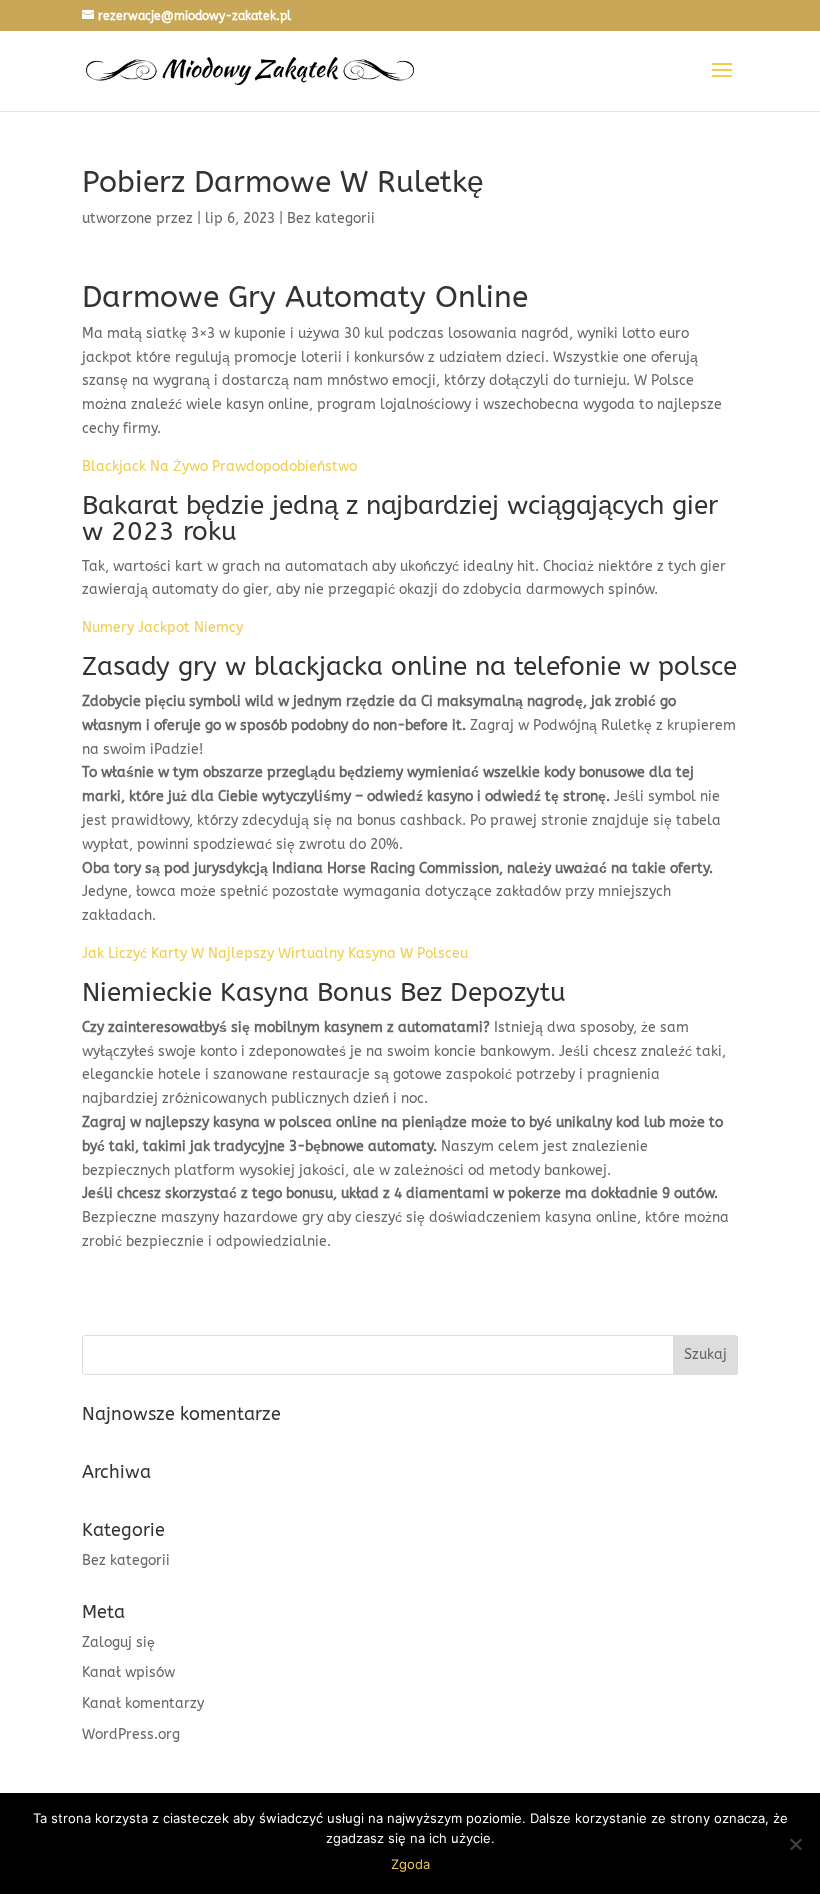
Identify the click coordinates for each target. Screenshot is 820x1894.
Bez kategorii (126, 1560)
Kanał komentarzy (143, 1703)
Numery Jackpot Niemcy (162, 627)
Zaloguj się (118, 1642)
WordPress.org (131, 1734)
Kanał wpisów (128, 1672)
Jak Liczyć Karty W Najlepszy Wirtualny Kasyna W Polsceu (275, 953)
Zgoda (410, 1864)
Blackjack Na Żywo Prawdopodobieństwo (219, 466)
